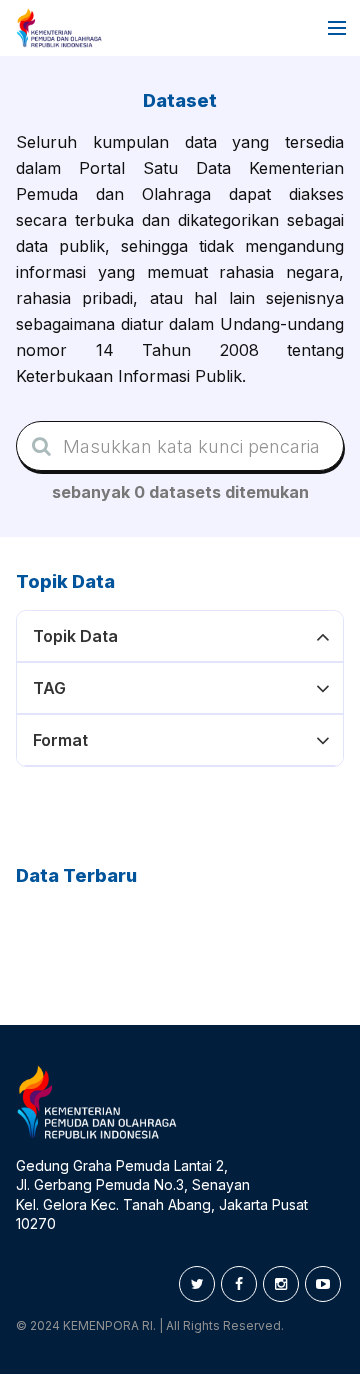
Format (60, 740)
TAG (49, 688)
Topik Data (75, 636)
